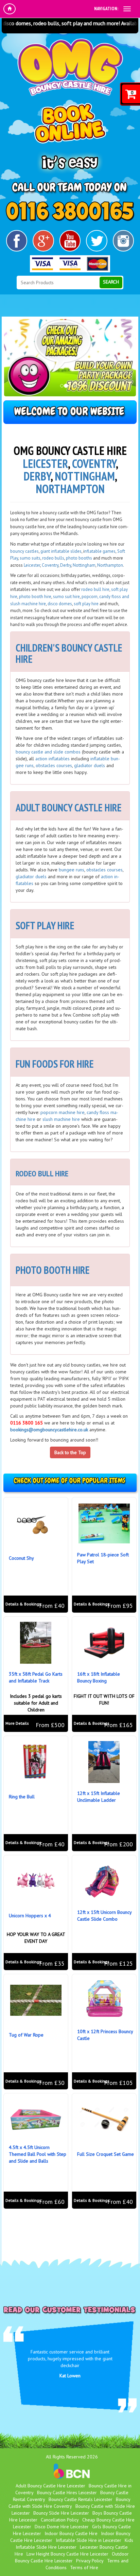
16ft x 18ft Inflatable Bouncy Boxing (99, 1677)
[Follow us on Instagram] (124, 241)
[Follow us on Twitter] (97, 241)
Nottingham (85, 476)
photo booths (79, 558)
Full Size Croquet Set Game (106, 2154)
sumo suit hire (66, 597)
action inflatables (53, 759)
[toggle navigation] (127, 9)
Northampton (70, 489)
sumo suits (30, 558)
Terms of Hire (84, 2567)
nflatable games (100, 551)
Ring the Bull (22, 1797)
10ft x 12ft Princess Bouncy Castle (105, 2035)
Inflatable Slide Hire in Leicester (89, 2540)
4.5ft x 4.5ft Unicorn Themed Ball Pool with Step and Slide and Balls (38, 2154)
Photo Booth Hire (53, 1270)
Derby (37, 476)
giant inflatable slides (61, 551)
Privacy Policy (90, 2561)
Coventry (94, 463)
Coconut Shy (21, 1558)
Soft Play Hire (45, 925)
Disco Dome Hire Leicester (62, 2527)
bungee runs (72, 870)
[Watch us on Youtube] (70, 241)
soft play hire (86, 604)
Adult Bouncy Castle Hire (69, 807)
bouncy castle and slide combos (48, 752)
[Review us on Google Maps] (43, 241)
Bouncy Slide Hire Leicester (61, 2513)
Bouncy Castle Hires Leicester (67, 2493)
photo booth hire (35, 597)
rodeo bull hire (95, 589)
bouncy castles (24, 551)
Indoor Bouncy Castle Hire (71, 2533)
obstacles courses (54, 765)
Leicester (45, 463)
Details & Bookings (23, 1604)
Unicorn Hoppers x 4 (30, 1916)
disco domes (60, 604)
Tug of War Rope (26, 2035)
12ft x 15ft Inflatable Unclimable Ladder (99, 1797)
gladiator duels (90, 765)
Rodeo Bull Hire (42, 1173)
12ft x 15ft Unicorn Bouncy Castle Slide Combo (104, 1916)
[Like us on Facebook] (17, 241)
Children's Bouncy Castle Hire (69, 653)
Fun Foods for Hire (55, 1064)
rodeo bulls (53, 558)
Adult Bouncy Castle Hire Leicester (50, 2486)
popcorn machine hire (63, 1112)
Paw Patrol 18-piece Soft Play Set (103, 1558)
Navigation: (106, 9)
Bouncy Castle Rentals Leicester (81, 2499)
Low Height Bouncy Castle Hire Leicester (67, 2554)
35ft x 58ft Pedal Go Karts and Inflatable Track (36, 1677)
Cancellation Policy (60, 2520)
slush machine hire (61, 1119)
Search (111, 282)
